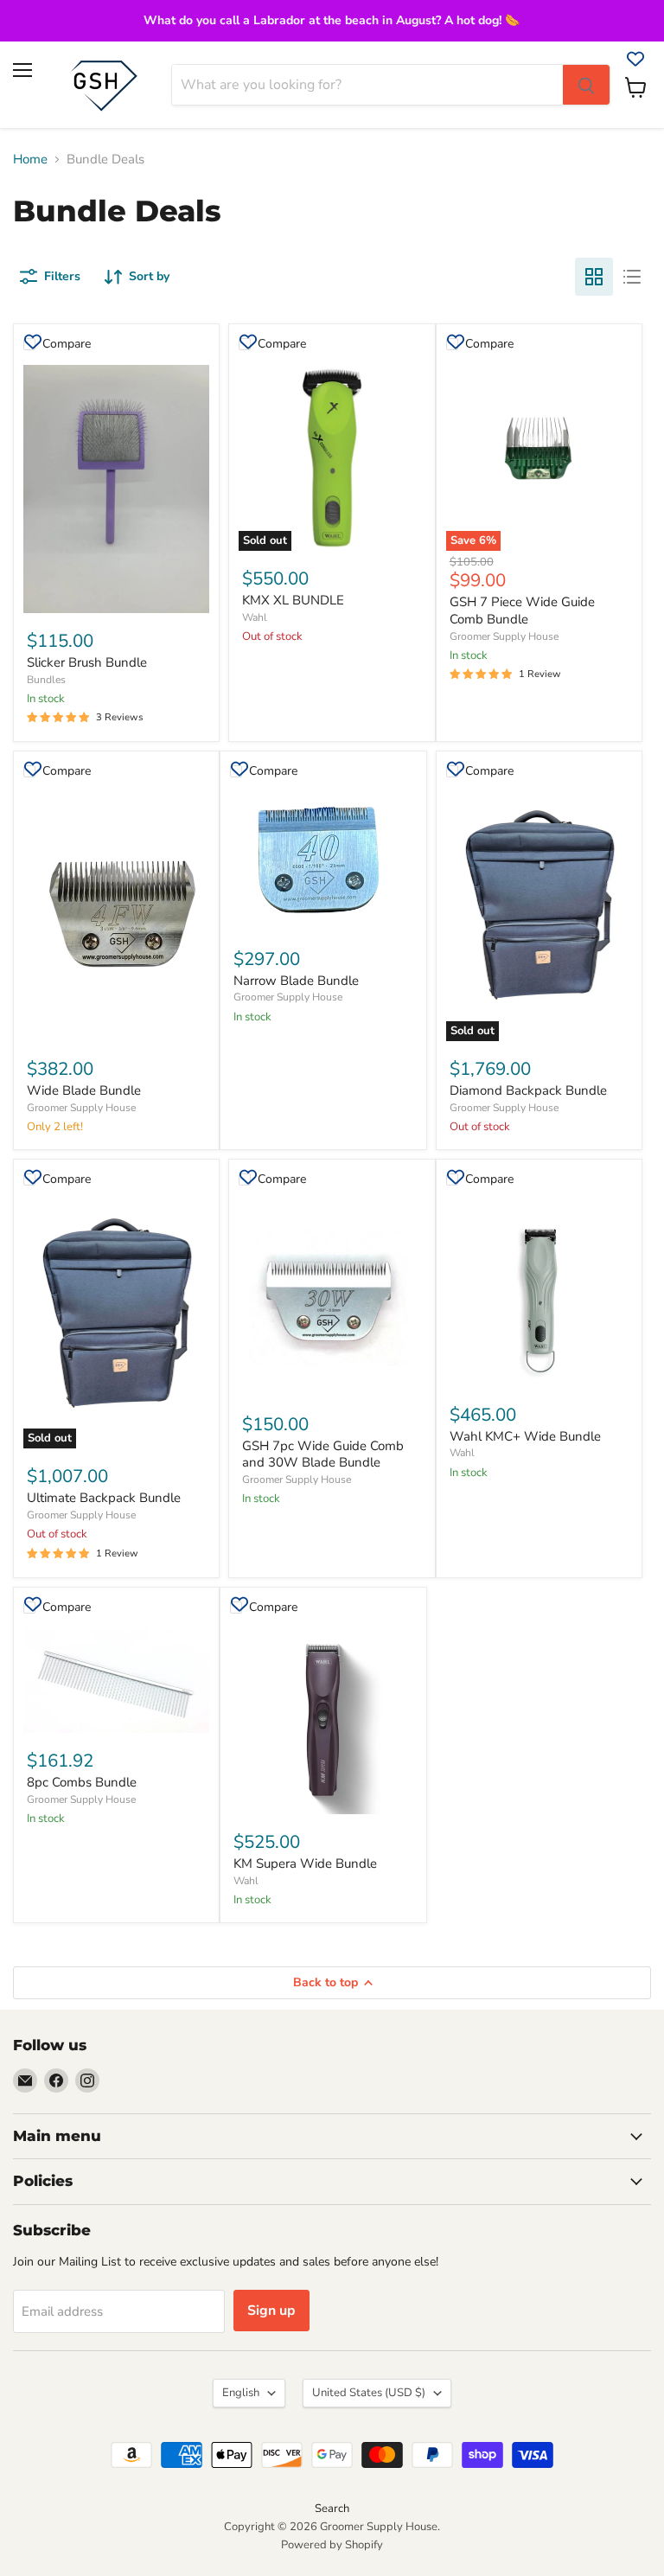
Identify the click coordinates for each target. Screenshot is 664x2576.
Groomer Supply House (504, 636)
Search (332, 2509)
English (241, 2393)
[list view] (632, 277)
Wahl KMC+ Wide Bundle (525, 1436)
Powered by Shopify (332, 2545)
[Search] (586, 85)
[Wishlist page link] (635, 59)
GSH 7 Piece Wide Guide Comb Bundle (522, 610)
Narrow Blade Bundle (296, 981)
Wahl (255, 617)
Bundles (46, 680)
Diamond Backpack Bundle (528, 1090)
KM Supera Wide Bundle (305, 1863)
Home (30, 160)
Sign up (271, 2311)
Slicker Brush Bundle (87, 662)
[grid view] (594, 277)
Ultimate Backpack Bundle (104, 1498)
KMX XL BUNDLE (293, 600)
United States (369, 2393)
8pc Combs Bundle (82, 1782)
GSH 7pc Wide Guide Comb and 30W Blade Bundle (323, 1454)
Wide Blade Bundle (84, 1090)
